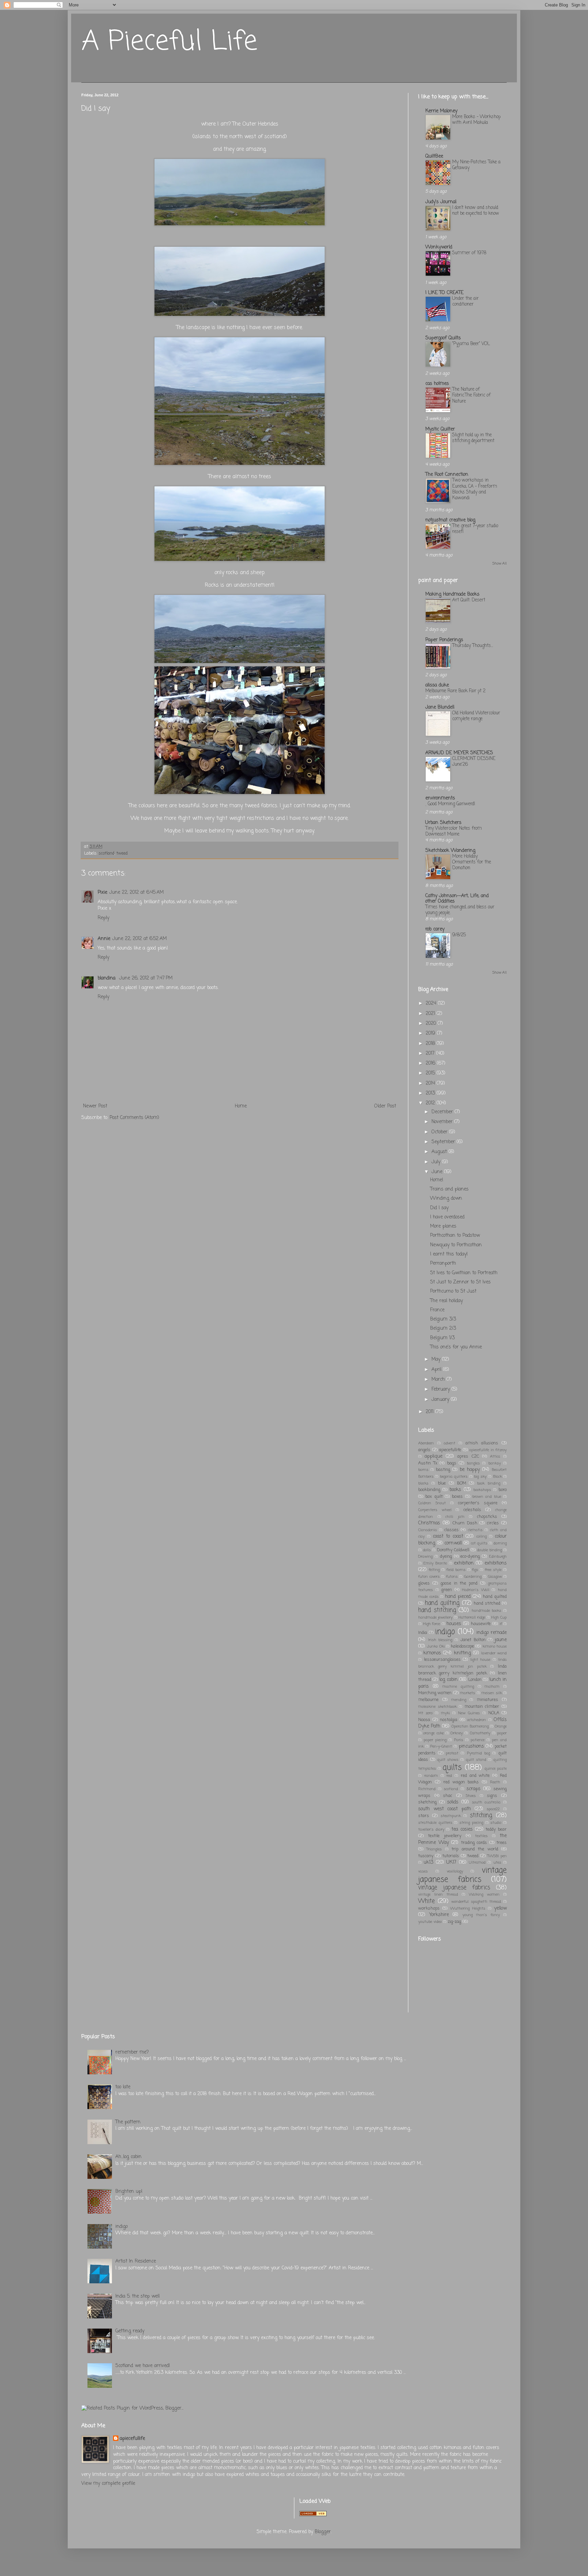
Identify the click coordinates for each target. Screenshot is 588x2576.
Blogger (323, 2532)
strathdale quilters (435, 1823)
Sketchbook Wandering (450, 851)
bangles (473, 1463)
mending (459, 1700)
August (440, 1152)
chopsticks (487, 1517)
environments (440, 798)
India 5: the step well (137, 2296)
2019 (431, 1033)
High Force (432, 1624)
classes (452, 1530)
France (437, 1310)
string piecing (471, 1823)
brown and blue (487, 1497)
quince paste (496, 1769)
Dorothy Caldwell (453, 1550)
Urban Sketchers (443, 823)
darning (500, 1543)
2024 (432, 1003)
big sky (480, 1477)
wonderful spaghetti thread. (476, 1902)
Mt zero (425, 1713)
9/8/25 (459, 935)
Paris (459, 1740)
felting (434, 1570)
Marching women (435, 1693)
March (439, 1380)
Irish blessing (440, 1640)
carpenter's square (478, 1503)
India (423, 1633)
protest (452, 1753)
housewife (481, 1624)
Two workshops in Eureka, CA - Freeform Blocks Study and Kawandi (475, 489)
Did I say (439, 1208)
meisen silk (492, 1693)
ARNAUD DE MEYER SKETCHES (459, 753)
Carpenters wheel (435, 1510)
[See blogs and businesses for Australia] (313, 2515)
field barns (456, 1570)
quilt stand (476, 1760)
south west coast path (445, 1809)
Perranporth (443, 1263)
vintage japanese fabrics (462, 1875)
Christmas (429, 1523)
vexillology (455, 1871)
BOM (462, 1483)
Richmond (427, 1789)
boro (503, 1490)
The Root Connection (447, 475)
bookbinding (429, 1490)
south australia (486, 1802)
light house (480, 1660)
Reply (103, 918)
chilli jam (455, 1517)
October (440, 1132)
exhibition (464, 1563)
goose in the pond (459, 1583)
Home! (437, 1180)
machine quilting (458, 1687)
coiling (481, 1536)
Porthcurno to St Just (453, 1291)
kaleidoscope (462, 1646)
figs (475, 1570)
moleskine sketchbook (437, 1707)
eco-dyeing (470, 1557)
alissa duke (437, 685)
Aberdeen (426, 1443)
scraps (473, 1789)
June (438, 1172)
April (437, 1370)
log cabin (448, 1680)
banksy (495, 1463)
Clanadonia (428, 1530)
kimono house (495, 1646)
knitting (462, 1653)
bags (452, 1463)
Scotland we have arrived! (143, 2366)
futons (452, 1577)
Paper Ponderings (444, 640)
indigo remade (492, 1633)
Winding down (446, 1198)
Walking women (484, 1894)
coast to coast (448, 1536)
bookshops (482, 1490)
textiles (481, 1836)
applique (434, 1456)
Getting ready (130, 2331)
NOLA (494, 1713)
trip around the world (475, 1849)
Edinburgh (498, 1557)
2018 (431, 1044)
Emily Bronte (435, 1563)
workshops (429, 1908)
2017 (431, 1054)
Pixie (102, 893)
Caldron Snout (432, 1503)
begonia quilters (454, 1477)
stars (424, 1816)
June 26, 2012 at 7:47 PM (146, 978)
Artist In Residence (136, 2261)
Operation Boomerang (470, 1726)
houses (454, 1624)
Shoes (471, 1796)
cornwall (453, 1543)
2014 (431, 1083)
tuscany (426, 1856)
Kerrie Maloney (441, 111)
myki (445, 1713)
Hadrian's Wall (476, 1590)
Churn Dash (465, 1523)
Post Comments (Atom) (134, 1118)
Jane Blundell (440, 707)
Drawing (425, 1557)
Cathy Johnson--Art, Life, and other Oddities (457, 899)
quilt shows (448, 1760)
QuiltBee (434, 156)
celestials (472, 1510)
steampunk (451, 1816)
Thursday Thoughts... (473, 646)
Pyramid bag (478, 1753)
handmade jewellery (435, 1617)
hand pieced (458, 1597)
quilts (452, 1768)
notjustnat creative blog (450, 520)
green (447, 1590)
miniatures (487, 1700)
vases (423, 1871)
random (431, 1776)
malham (492, 1687)
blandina (107, 978)
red (449, 1776)
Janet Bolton (473, 1640)
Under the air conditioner (465, 301)
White (427, 1901)
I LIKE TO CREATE (444, 293)
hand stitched (487, 1603)
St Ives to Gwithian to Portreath (464, 1273)
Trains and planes (449, 1189)
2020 (432, 1024)
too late (123, 2087)
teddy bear (496, 1829)
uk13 (428, 1862)
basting (443, 1470)
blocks (423, 1483)
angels (424, 1450)
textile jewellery (445, 1836)
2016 (431, 1063)
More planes (443, 1226)
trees (502, 1843)
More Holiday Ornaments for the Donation (472, 862)
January (441, 1400)
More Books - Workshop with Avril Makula (476, 120)
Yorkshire (439, 1915)
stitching (481, 1816)
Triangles (434, 1849)
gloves (424, 1583)
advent (450, 1443)
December (443, 1112)
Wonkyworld (439, 247)
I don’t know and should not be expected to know (476, 210)
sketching (427, 1802)
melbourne (428, 1700)
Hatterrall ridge (472, 1617)
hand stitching (437, 1610)
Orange (501, 1726)
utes (497, 1862)
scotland (107, 853)
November (443, 1122)
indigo (445, 1632)
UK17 (451, 1862)
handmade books (487, 1611)
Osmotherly (480, 1733)
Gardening (473, 1577)
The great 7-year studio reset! (475, 529)
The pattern (128, 2122)
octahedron (477, 1720)
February (442, 1389)
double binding (489, 1550)
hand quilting (442, 1603)
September (444, 1142)
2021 (431, 1014)
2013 (431, 1093)
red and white (475, 1776)
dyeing (446, 1557)
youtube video (430, 1922)
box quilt (434, 1497)
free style (493, 1570)
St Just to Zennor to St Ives (460, 1282)
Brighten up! (129, 2192)
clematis (475, 1530)
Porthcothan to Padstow (455, 1236)
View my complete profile (108, 2484)
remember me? (132, 2052)
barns (423, 1470)
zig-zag (454, 1922)
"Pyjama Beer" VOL (471, 344)
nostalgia (449, 1720)
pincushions (471, 1746)
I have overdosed (447, 1217)
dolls (427, 1550)
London (475, 1680)
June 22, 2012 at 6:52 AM (140, 939)
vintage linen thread (438, 1894)
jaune (501, 1640)
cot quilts (479, 1543)
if (501, 1624)
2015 (431, 1073)
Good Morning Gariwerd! (451, 804)
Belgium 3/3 (443, 1319)
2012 (431, 1103)
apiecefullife (450, 1450)
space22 (493, 1809)
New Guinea (469, 1713)
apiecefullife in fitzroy (488, 1450)
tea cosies (462, 1829)
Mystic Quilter (440, 429)
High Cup (499, 1617)
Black (497, 1477)
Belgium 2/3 (443, 1328)
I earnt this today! (449, 1254)
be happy (470, 1470)
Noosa (424, 1720)
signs (492, 1796)
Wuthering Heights (468, 1908)
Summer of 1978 (469, 253)
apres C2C (468, 1456)
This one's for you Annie (456, 1347)
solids (453, 1802)
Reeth (495, 1782)
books (455, 1490)
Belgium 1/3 (442, 1338)
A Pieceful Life (169, 42)
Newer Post (95, 1106)
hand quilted (495, 1597)
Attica (495, 1456)
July (437, 1162)
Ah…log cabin (128, 2157)
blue (442, 1483)
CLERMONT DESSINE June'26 (474, 762)
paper (502, 1733)
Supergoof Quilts (443, 338)
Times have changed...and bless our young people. (460, 910)
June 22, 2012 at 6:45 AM (136, 893)
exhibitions (496, 1563)
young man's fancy (481, 1915)
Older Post (385, 1106)
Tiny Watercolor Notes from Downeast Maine (454, 831)
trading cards (474, 1843)
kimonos (432, 1653)
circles (493, 1523)
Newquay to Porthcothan (456, 1245)
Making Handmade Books (452, 594)
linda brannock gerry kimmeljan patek (462, 1670)
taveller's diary (431, 1829)
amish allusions (482, 1443)
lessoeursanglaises (442, 1660)
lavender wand (494, 1653)
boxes (457, 1497)
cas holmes (437, 384)
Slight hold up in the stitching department (473, 438)
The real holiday (446, 1301)
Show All (500, 564)
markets (468, 1693)
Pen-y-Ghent (441, 1746)
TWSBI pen (497, 1856)
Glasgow (495, 1577)
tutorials (451, 1856)
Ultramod (477, 1862)
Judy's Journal (441, 202)
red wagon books (461, 1782)
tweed (122, 853)
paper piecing (435, 1740)
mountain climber (482, 1707)
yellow (500, 1908)
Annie (104, 939)
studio (496, 1823)
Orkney (457, 1733)
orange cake (433, 1733)
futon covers (429, 1577)
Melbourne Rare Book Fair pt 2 (455, 691)
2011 (430, 1412)
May (437, 1359)
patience (478, 1740)
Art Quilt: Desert (469, 600)
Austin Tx (428, 1463)
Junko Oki (436, 1646)
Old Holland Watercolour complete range (476, 716)
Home (241, 1106)
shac (448, 1796)
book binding (489, 1483)
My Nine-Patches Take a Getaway (476, 165)
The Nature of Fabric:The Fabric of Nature (471, 395)
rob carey (435, 929)
